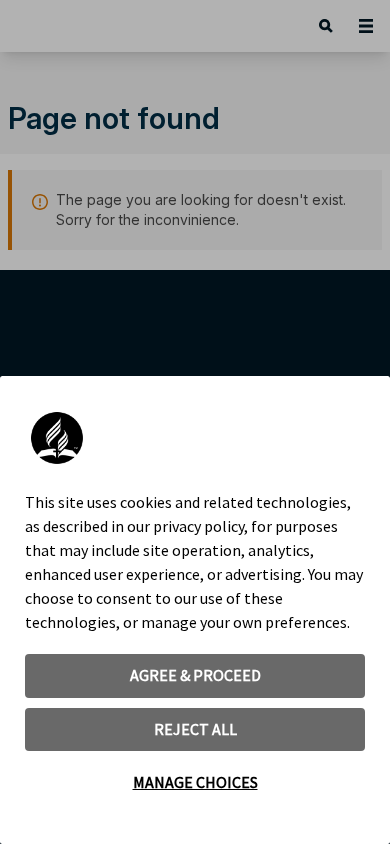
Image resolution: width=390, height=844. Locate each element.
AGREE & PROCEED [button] (195, 675)
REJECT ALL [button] (195, 729)
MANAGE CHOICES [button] (195, 782)
